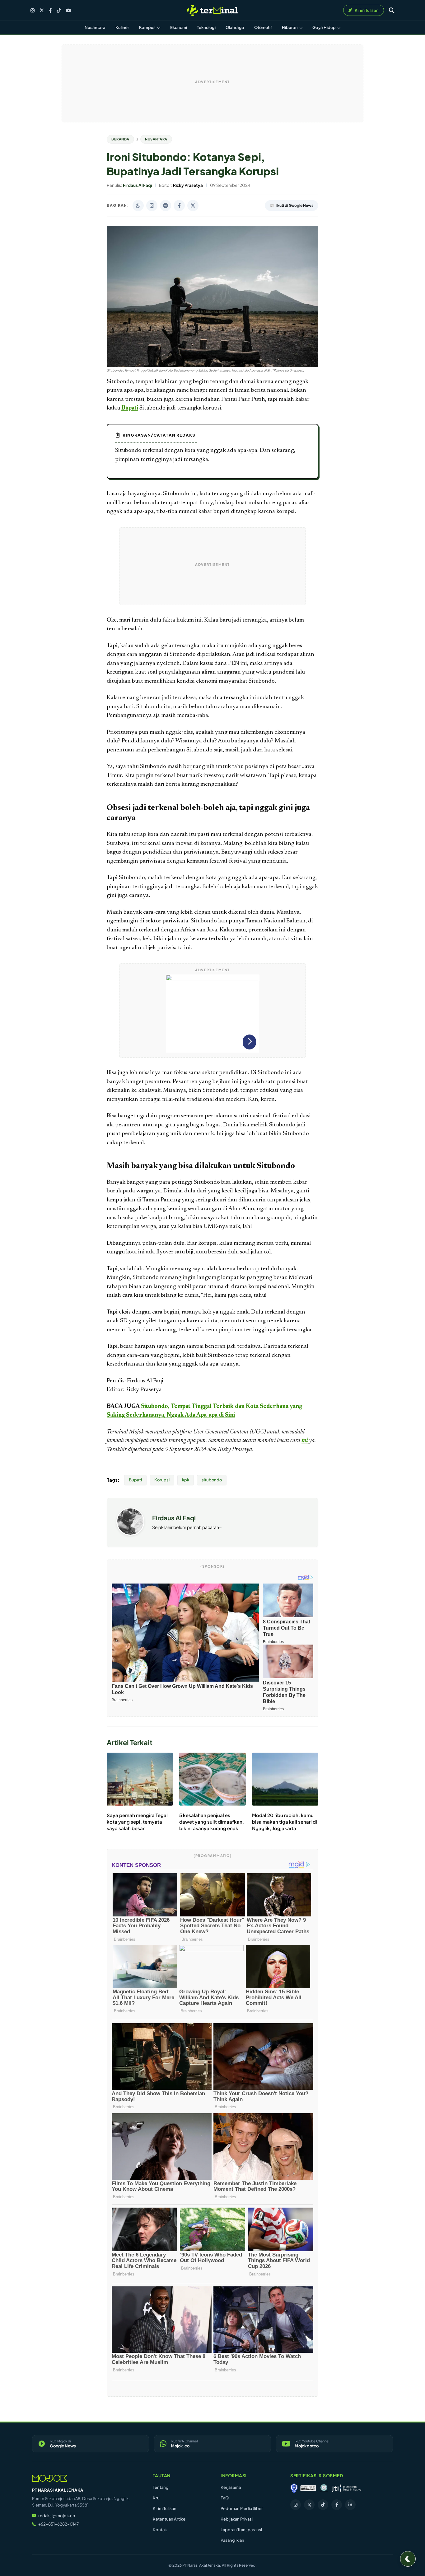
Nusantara (95, 27)
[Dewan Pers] (324, 2488)
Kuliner (122, 27)
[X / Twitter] (42, 10)
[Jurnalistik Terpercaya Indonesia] (346, 2488)
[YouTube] (68, 10)
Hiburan (290, 27)
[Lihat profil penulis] (130, 1534)
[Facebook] (50, 10)
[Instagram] (33, 10)
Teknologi (206, 27)
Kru (156, 2498)
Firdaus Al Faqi (174, 1518)
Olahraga (235, 27)
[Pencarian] (392, 10)
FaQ (225, 2498)
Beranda (120, 139)
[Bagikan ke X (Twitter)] (193, 206)
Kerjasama (231, 2487)
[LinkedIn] (350, 2505)
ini (305, 1441)
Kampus (148, 27)
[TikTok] (59, 10)
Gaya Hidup (324, 27)
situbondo (212, 1480)
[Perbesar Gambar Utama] (213, 366)
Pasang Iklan (232, 2540)
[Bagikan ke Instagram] (152, 206)
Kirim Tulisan (165, 2508)
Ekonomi (179, 27)
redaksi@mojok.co (57, 2516)
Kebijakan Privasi (237, 2519)
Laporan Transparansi (241, 2530)
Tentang (161, 2487)
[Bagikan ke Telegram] (166, 206)
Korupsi (162, 1480)
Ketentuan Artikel (170, 2519)
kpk (186, 1480)
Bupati (130, 408)
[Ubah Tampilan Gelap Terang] (408, 2559)
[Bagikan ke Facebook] (179, 206)
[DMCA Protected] (308, 2488)
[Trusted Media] (294, 2488)
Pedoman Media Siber (242, 2508)
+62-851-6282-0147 (58, 2524)
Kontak (160, 2530)
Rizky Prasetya (235, 1450)
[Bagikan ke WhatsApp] (138, 206)
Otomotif (263, 27)
